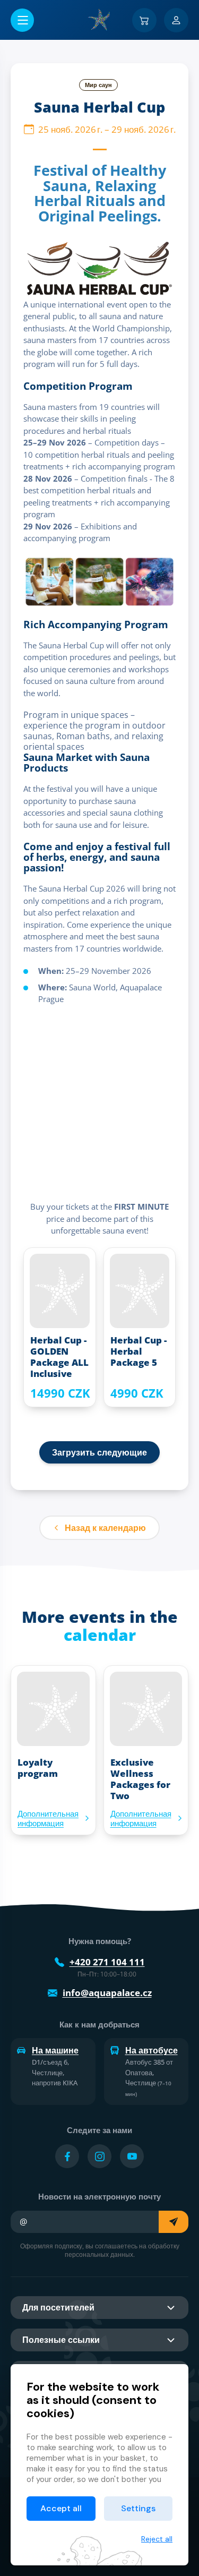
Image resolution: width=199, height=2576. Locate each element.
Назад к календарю (105, 1528)
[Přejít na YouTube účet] (132, 2156)
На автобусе (152, 2050)
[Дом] (100, 20)
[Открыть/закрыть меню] (22, 20)
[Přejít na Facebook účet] (67, 2156)
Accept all (61, 2508)
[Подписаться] (174, 2222)
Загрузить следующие (99, 1452)
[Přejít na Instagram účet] (99, 2156)
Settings (138, 2508)
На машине (55, 2050)
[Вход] (176, 20)
